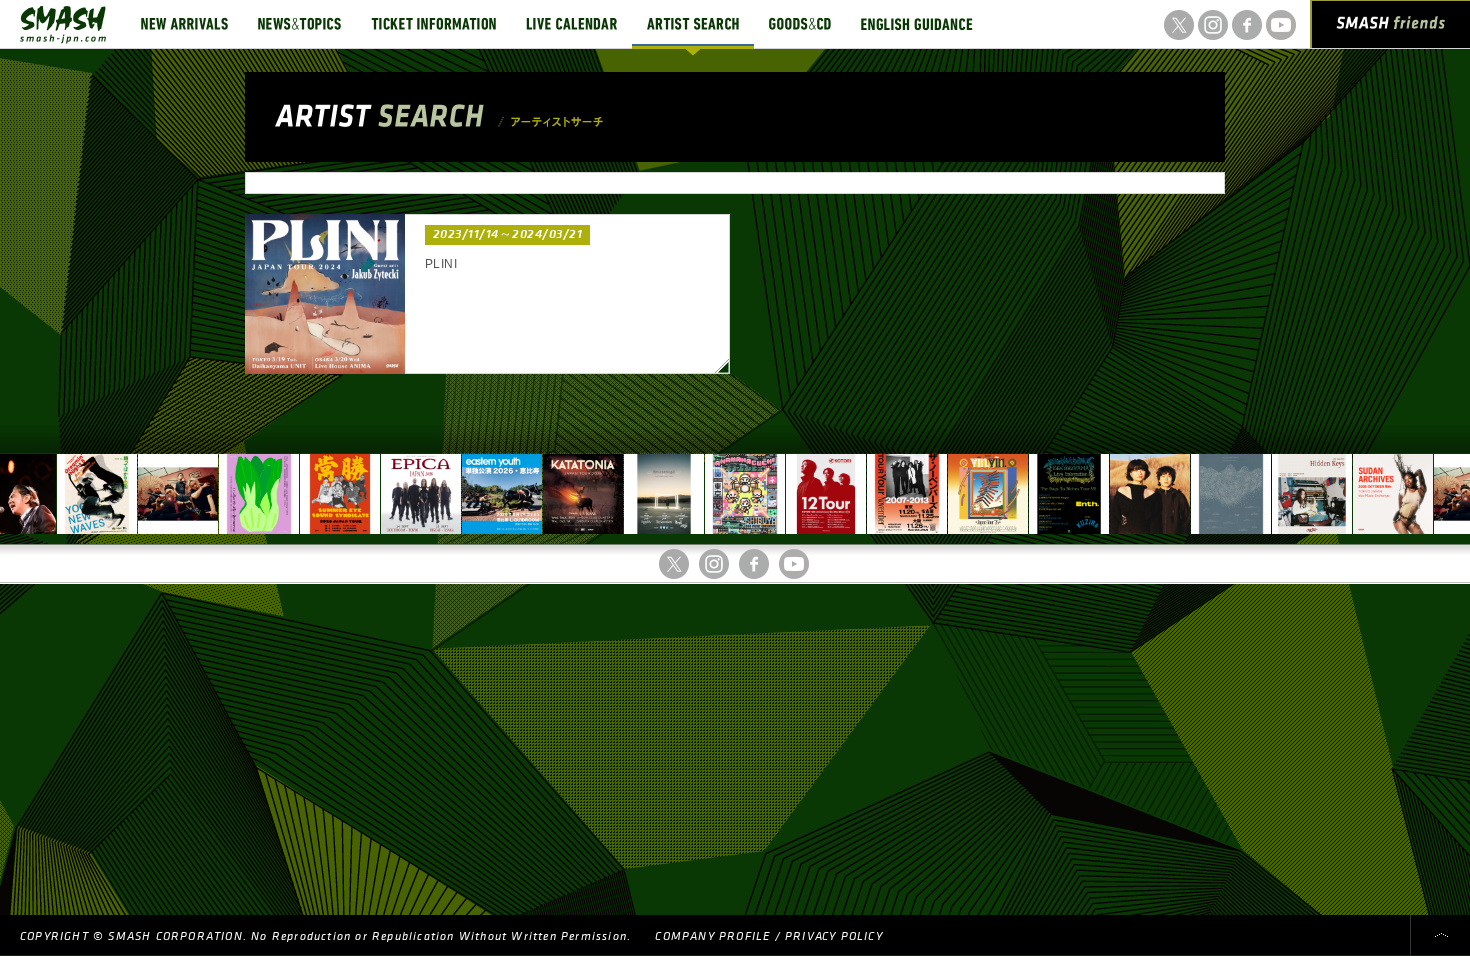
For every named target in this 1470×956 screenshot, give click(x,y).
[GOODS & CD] (800, 24)
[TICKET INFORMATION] (433, 24)
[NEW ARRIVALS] (184, 24)
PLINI (441, 264)
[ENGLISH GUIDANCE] (917, 24)
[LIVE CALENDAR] (571, 24)
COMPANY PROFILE (712, 936)
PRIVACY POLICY (834, 936)
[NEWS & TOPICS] (299, 24)
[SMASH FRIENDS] (1391, 28)
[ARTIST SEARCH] (693, 24)
